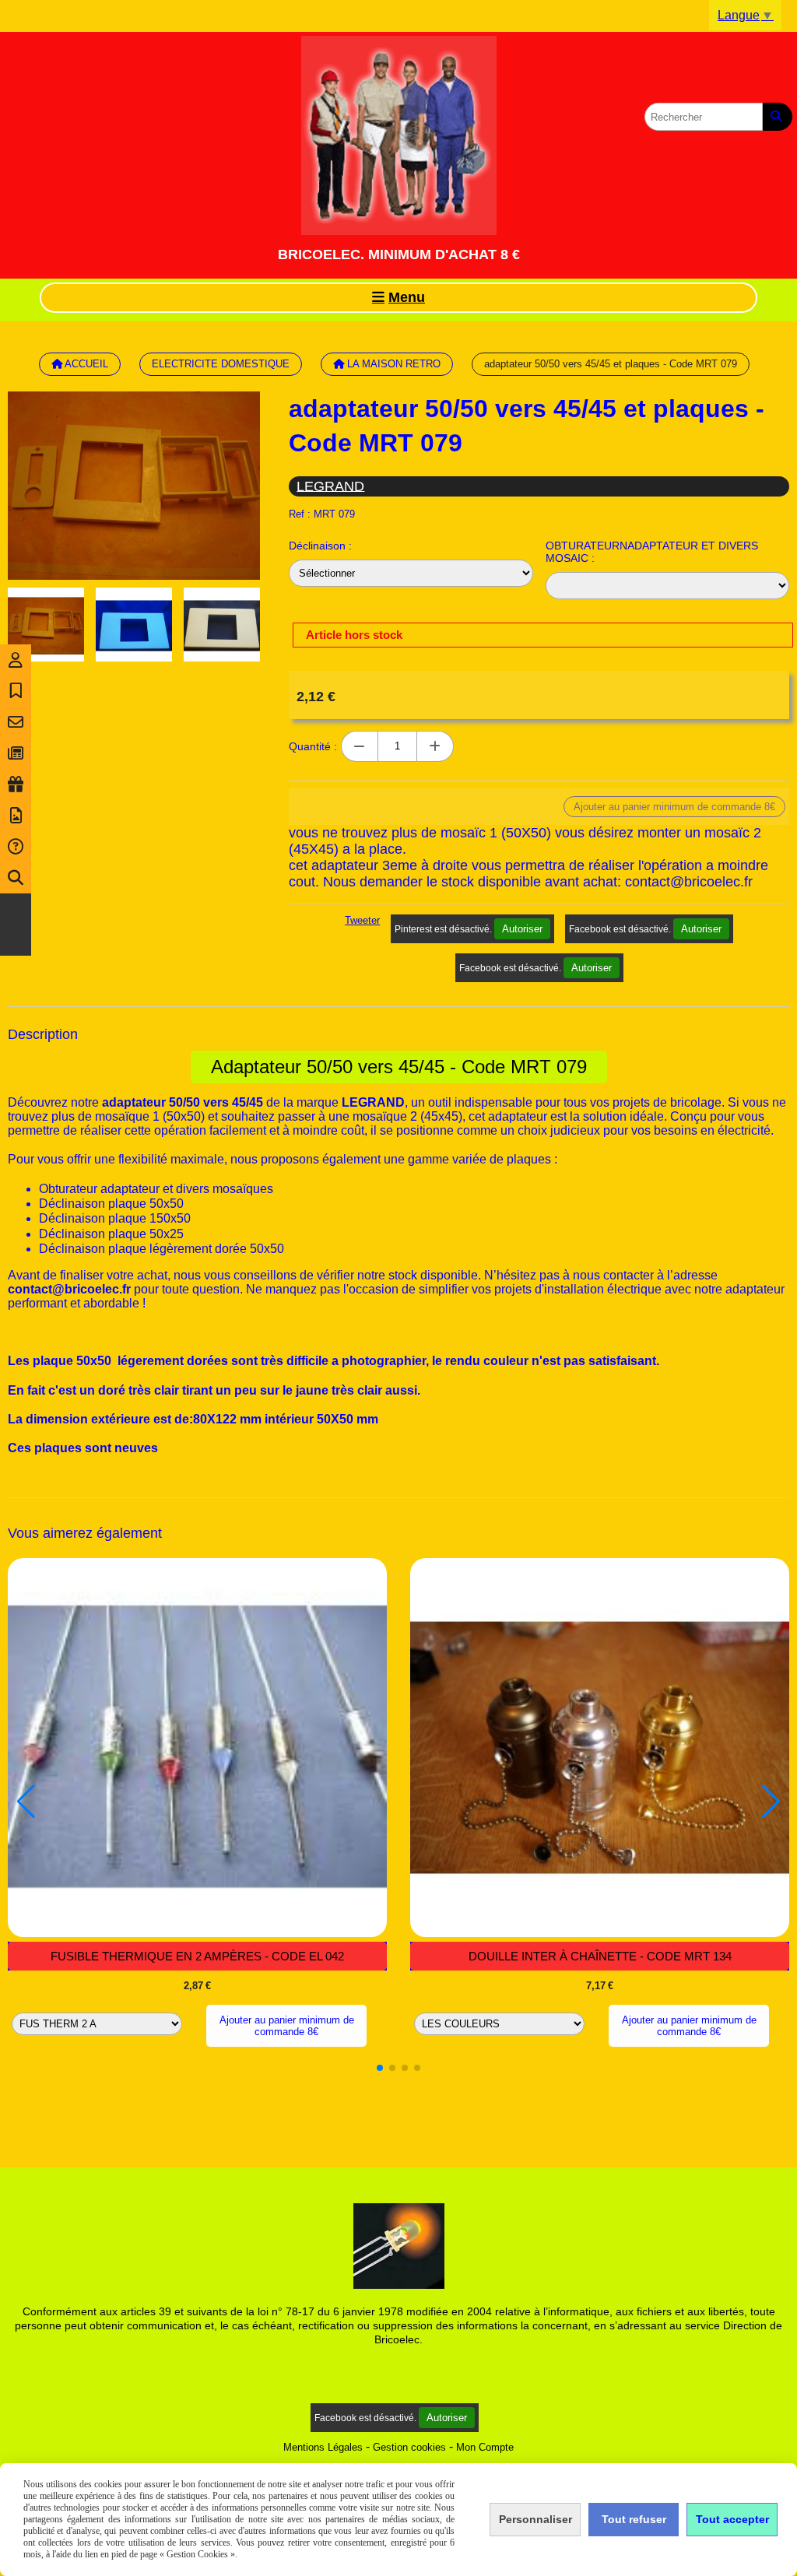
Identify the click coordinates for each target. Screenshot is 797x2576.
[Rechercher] (778, 117)
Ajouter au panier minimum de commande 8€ (287, 2026)
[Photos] (16, 816)
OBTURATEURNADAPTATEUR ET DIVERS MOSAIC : (652, 552)
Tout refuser (634, 2519)
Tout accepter (732, 2519)
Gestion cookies (409, 2447)
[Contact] (16, 722)
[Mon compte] (16, 660)
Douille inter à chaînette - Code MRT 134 (600, 1956)
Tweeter (362, 920)
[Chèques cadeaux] (16, 784)
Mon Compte (485, 2447)
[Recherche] (16, 878)
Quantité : (313, 746)
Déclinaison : (320, 546)
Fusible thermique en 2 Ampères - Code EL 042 (197, 1956)
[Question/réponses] (16, 847)
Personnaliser (535, 2519)
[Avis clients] (16, 691)
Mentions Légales (323, 2447)
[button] (380, 2068)
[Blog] (16, 753)
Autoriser (522, 929)
